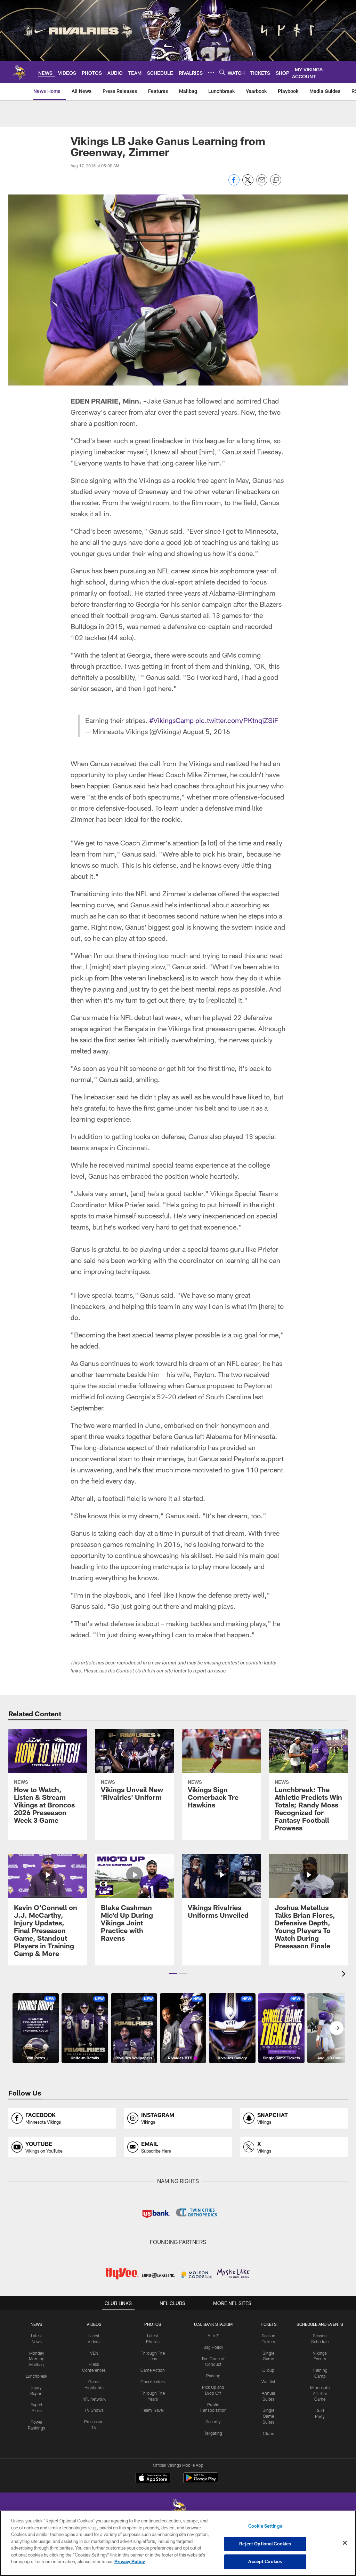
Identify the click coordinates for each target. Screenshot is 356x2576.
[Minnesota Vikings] (178, 2510)
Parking (213, 2376)
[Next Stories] (337, 2028)
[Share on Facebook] (234, 184)
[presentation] (345, 1975)
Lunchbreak (37, 2376)
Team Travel (153, 2410)
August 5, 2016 (207, 731)
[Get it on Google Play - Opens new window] (201, 2481)
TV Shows (94, 2410)
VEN (94, 2353)
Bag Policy (213, 2347)
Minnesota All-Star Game (320, 2393)
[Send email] (262, 184)
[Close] (345, 2543)
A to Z (213, 2336)
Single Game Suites (268, 2416)
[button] (173, 1973)
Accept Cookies (265, 2561)
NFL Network (94, 2399)
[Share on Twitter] (248, 184)
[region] (178, 2543)
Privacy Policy (130, 2561)
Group (268, 2370)
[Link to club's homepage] (19, 72)
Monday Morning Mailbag (37, 2359)
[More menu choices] (211, 72)
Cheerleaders (153, 2382)
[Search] (222, 72)
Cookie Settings (265, 2526)
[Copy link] (276, 180)
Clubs (268, 2433)
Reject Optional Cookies (265, 2544)
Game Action (153, 2370)
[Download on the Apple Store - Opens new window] (153, 2479)
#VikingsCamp (171, 720)
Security (213, 2422)
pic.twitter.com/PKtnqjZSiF (237, 720)
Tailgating (213, 2433)
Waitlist (268, 2382)
